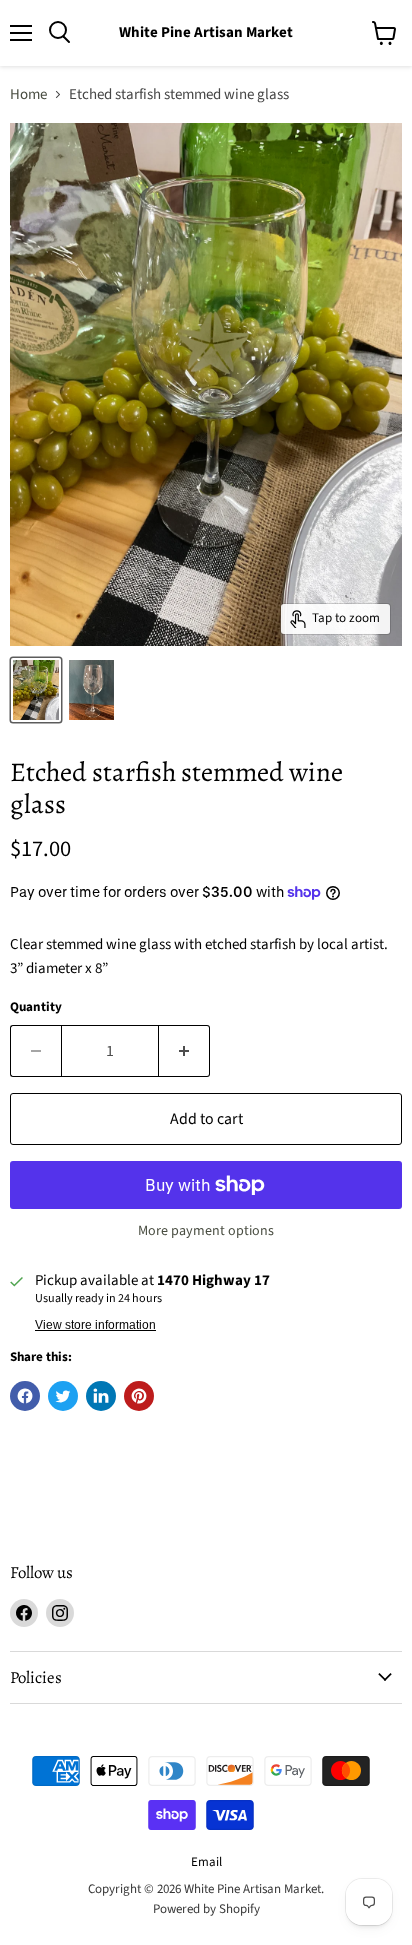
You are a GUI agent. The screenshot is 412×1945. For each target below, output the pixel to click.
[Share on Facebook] (25, 1396)
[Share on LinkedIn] (101, 1396)
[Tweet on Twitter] (63, 1396)
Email (206, 1862)
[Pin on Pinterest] (139, 1396)
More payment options (206, 1231)
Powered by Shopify (206, 1909)
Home (28, 94)
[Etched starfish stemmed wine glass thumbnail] (36, 690)
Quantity (36, 1007)
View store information (95, 1325)
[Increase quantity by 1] (184, 1051)
